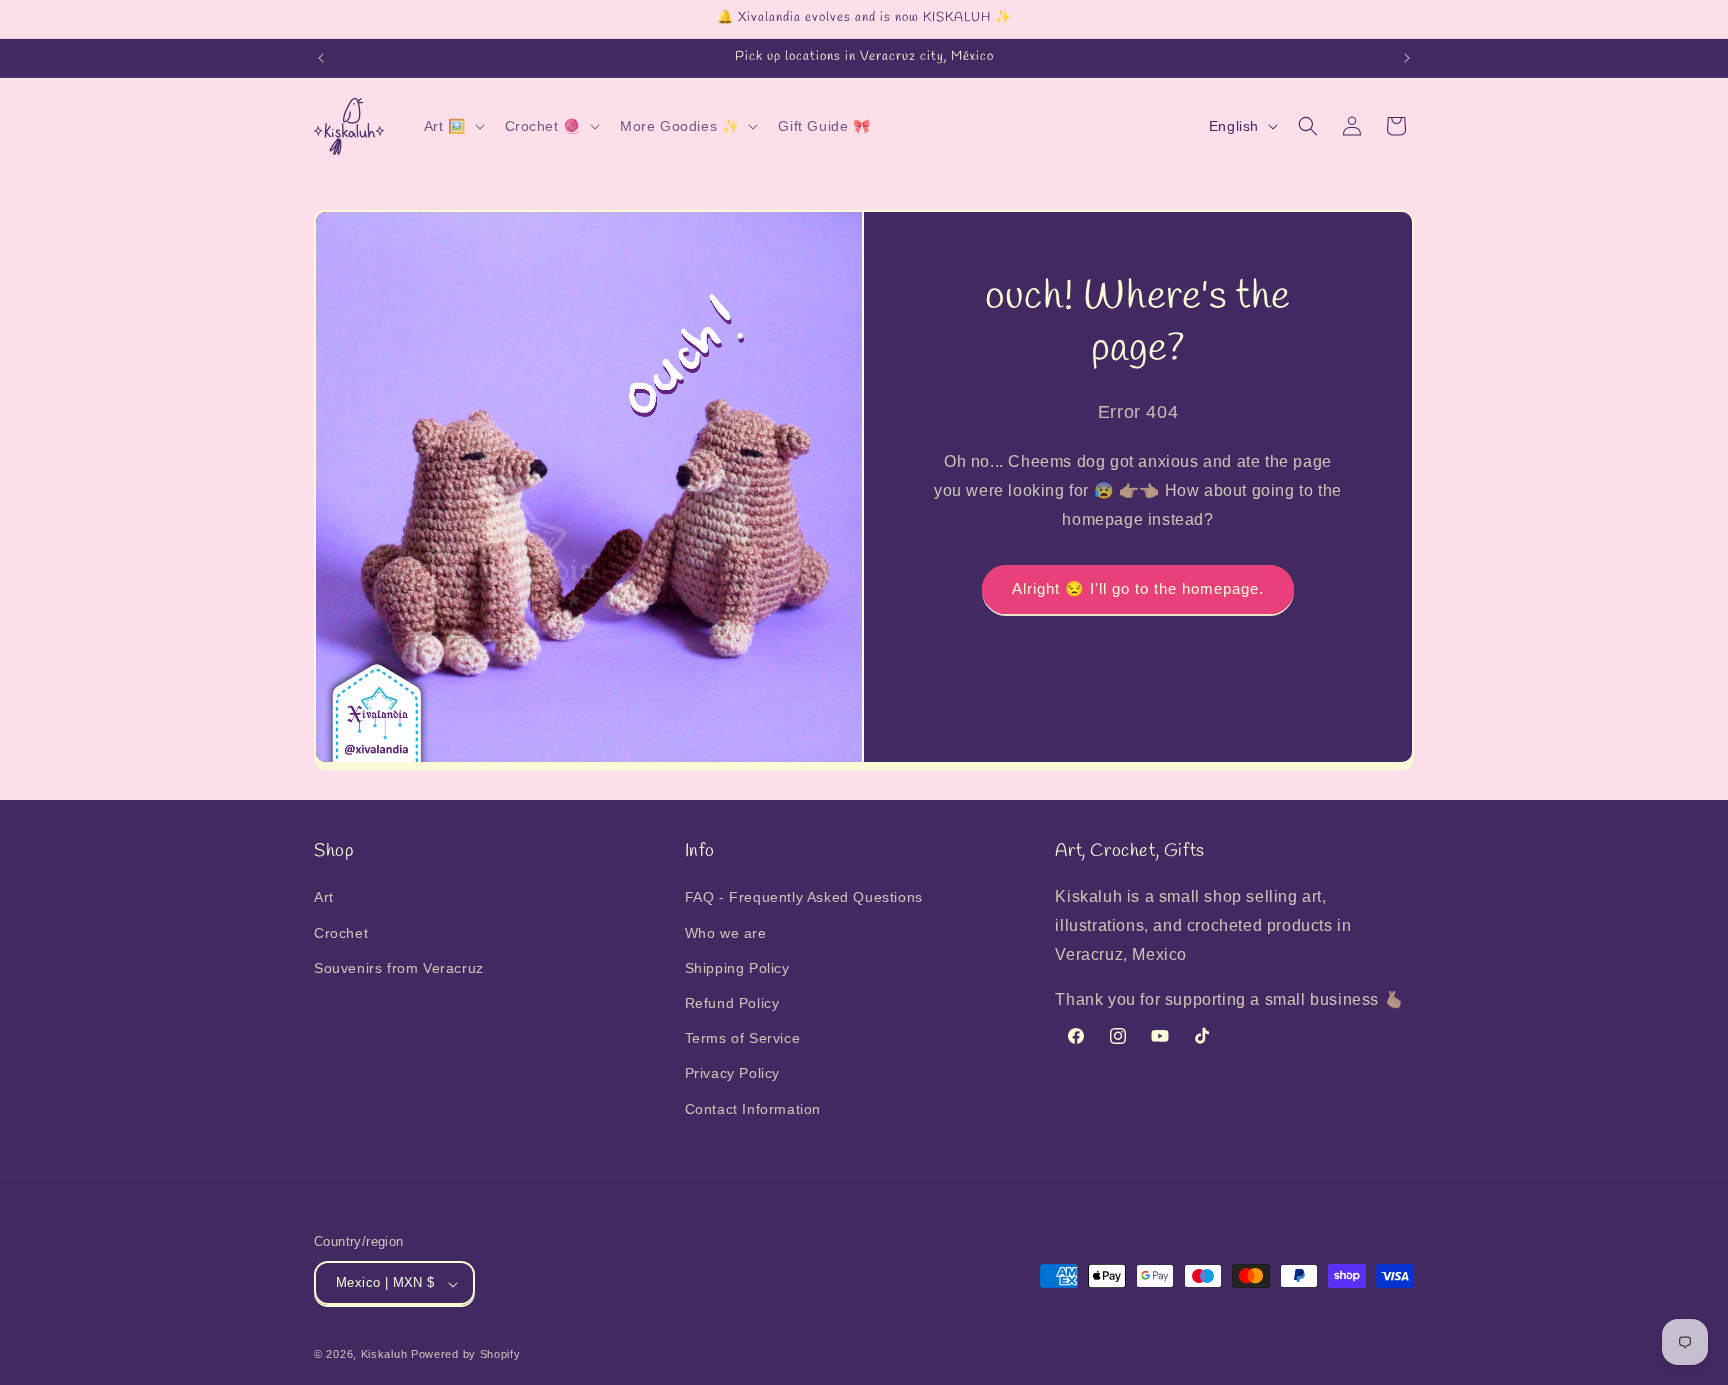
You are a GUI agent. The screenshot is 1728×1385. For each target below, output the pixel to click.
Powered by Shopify (466, 1355)
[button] (452, 126)
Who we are (726, 933)
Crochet (341, 933)
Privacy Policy (732, 1074)
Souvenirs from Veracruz (399, 968)
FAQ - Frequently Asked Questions (804, 898)
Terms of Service (743, 1039)
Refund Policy (732, 1003)
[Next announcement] (1407, 58)
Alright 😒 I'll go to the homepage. (1138, 589)
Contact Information (753, 1109)
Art (324, 898)
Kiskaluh (384, 1355)
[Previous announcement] (321, 58)
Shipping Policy (737, 968)
